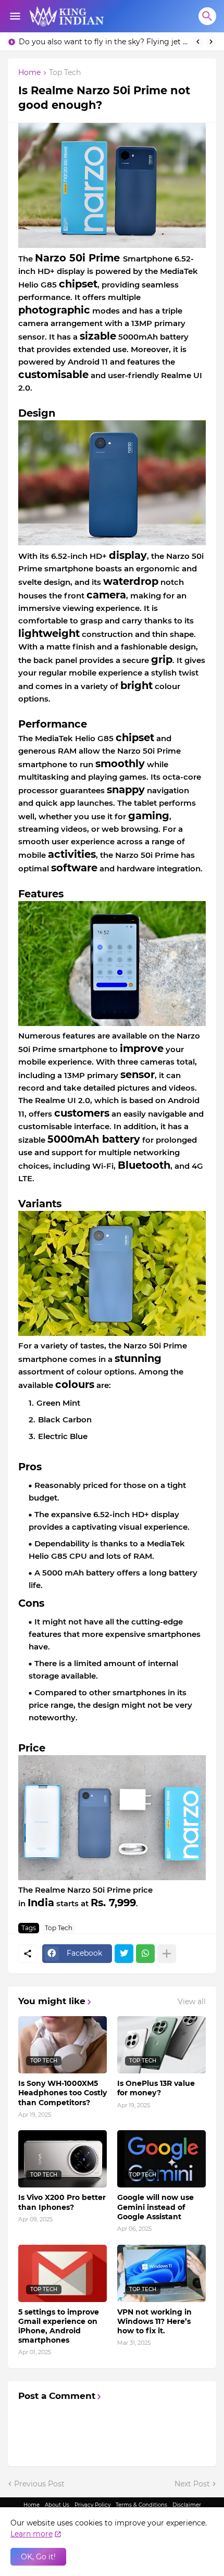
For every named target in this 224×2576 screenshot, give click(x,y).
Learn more (32, 2534)
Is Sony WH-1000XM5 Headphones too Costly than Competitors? (63, 2093)
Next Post (192, 2484)
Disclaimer (187, 2505)
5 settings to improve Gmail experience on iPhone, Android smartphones (59, 2326)
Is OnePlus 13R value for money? (156, 2088)
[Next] (211, 42)
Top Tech (65, 73)
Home (29, 73)
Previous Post (39, 2484)
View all (192, 2002)
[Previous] (198, 42)
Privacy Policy (92, 2505)
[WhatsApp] (145, 1954)
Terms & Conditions (141, 2505)
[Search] (207, 16)
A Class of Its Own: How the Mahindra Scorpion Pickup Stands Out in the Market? (103, 42)
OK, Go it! (38, 2557)
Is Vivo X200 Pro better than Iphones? (62, 2202)
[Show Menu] (14, 16)
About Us (57, 2505)
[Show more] (167, 1954)
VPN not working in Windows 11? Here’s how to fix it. (154, 2321)
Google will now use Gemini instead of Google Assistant (155, 2207)
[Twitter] (124, 1954)
